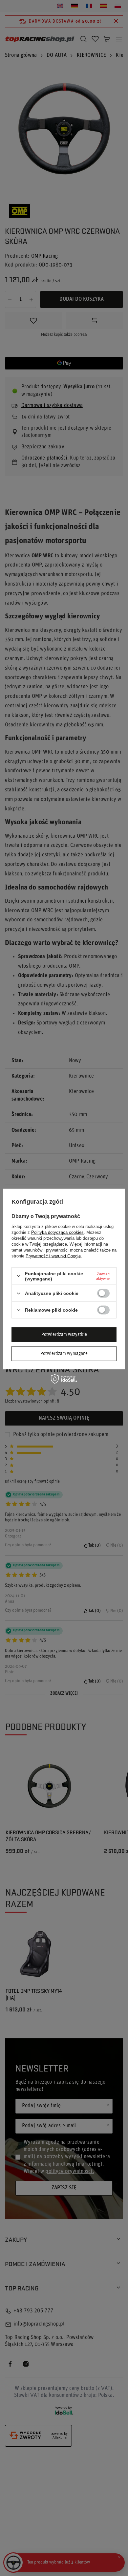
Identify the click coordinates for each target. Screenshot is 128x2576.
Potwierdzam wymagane (64, 1353)
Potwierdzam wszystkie (64, 1334)
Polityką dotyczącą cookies (57, 1232)
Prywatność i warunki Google (53, 1256)
